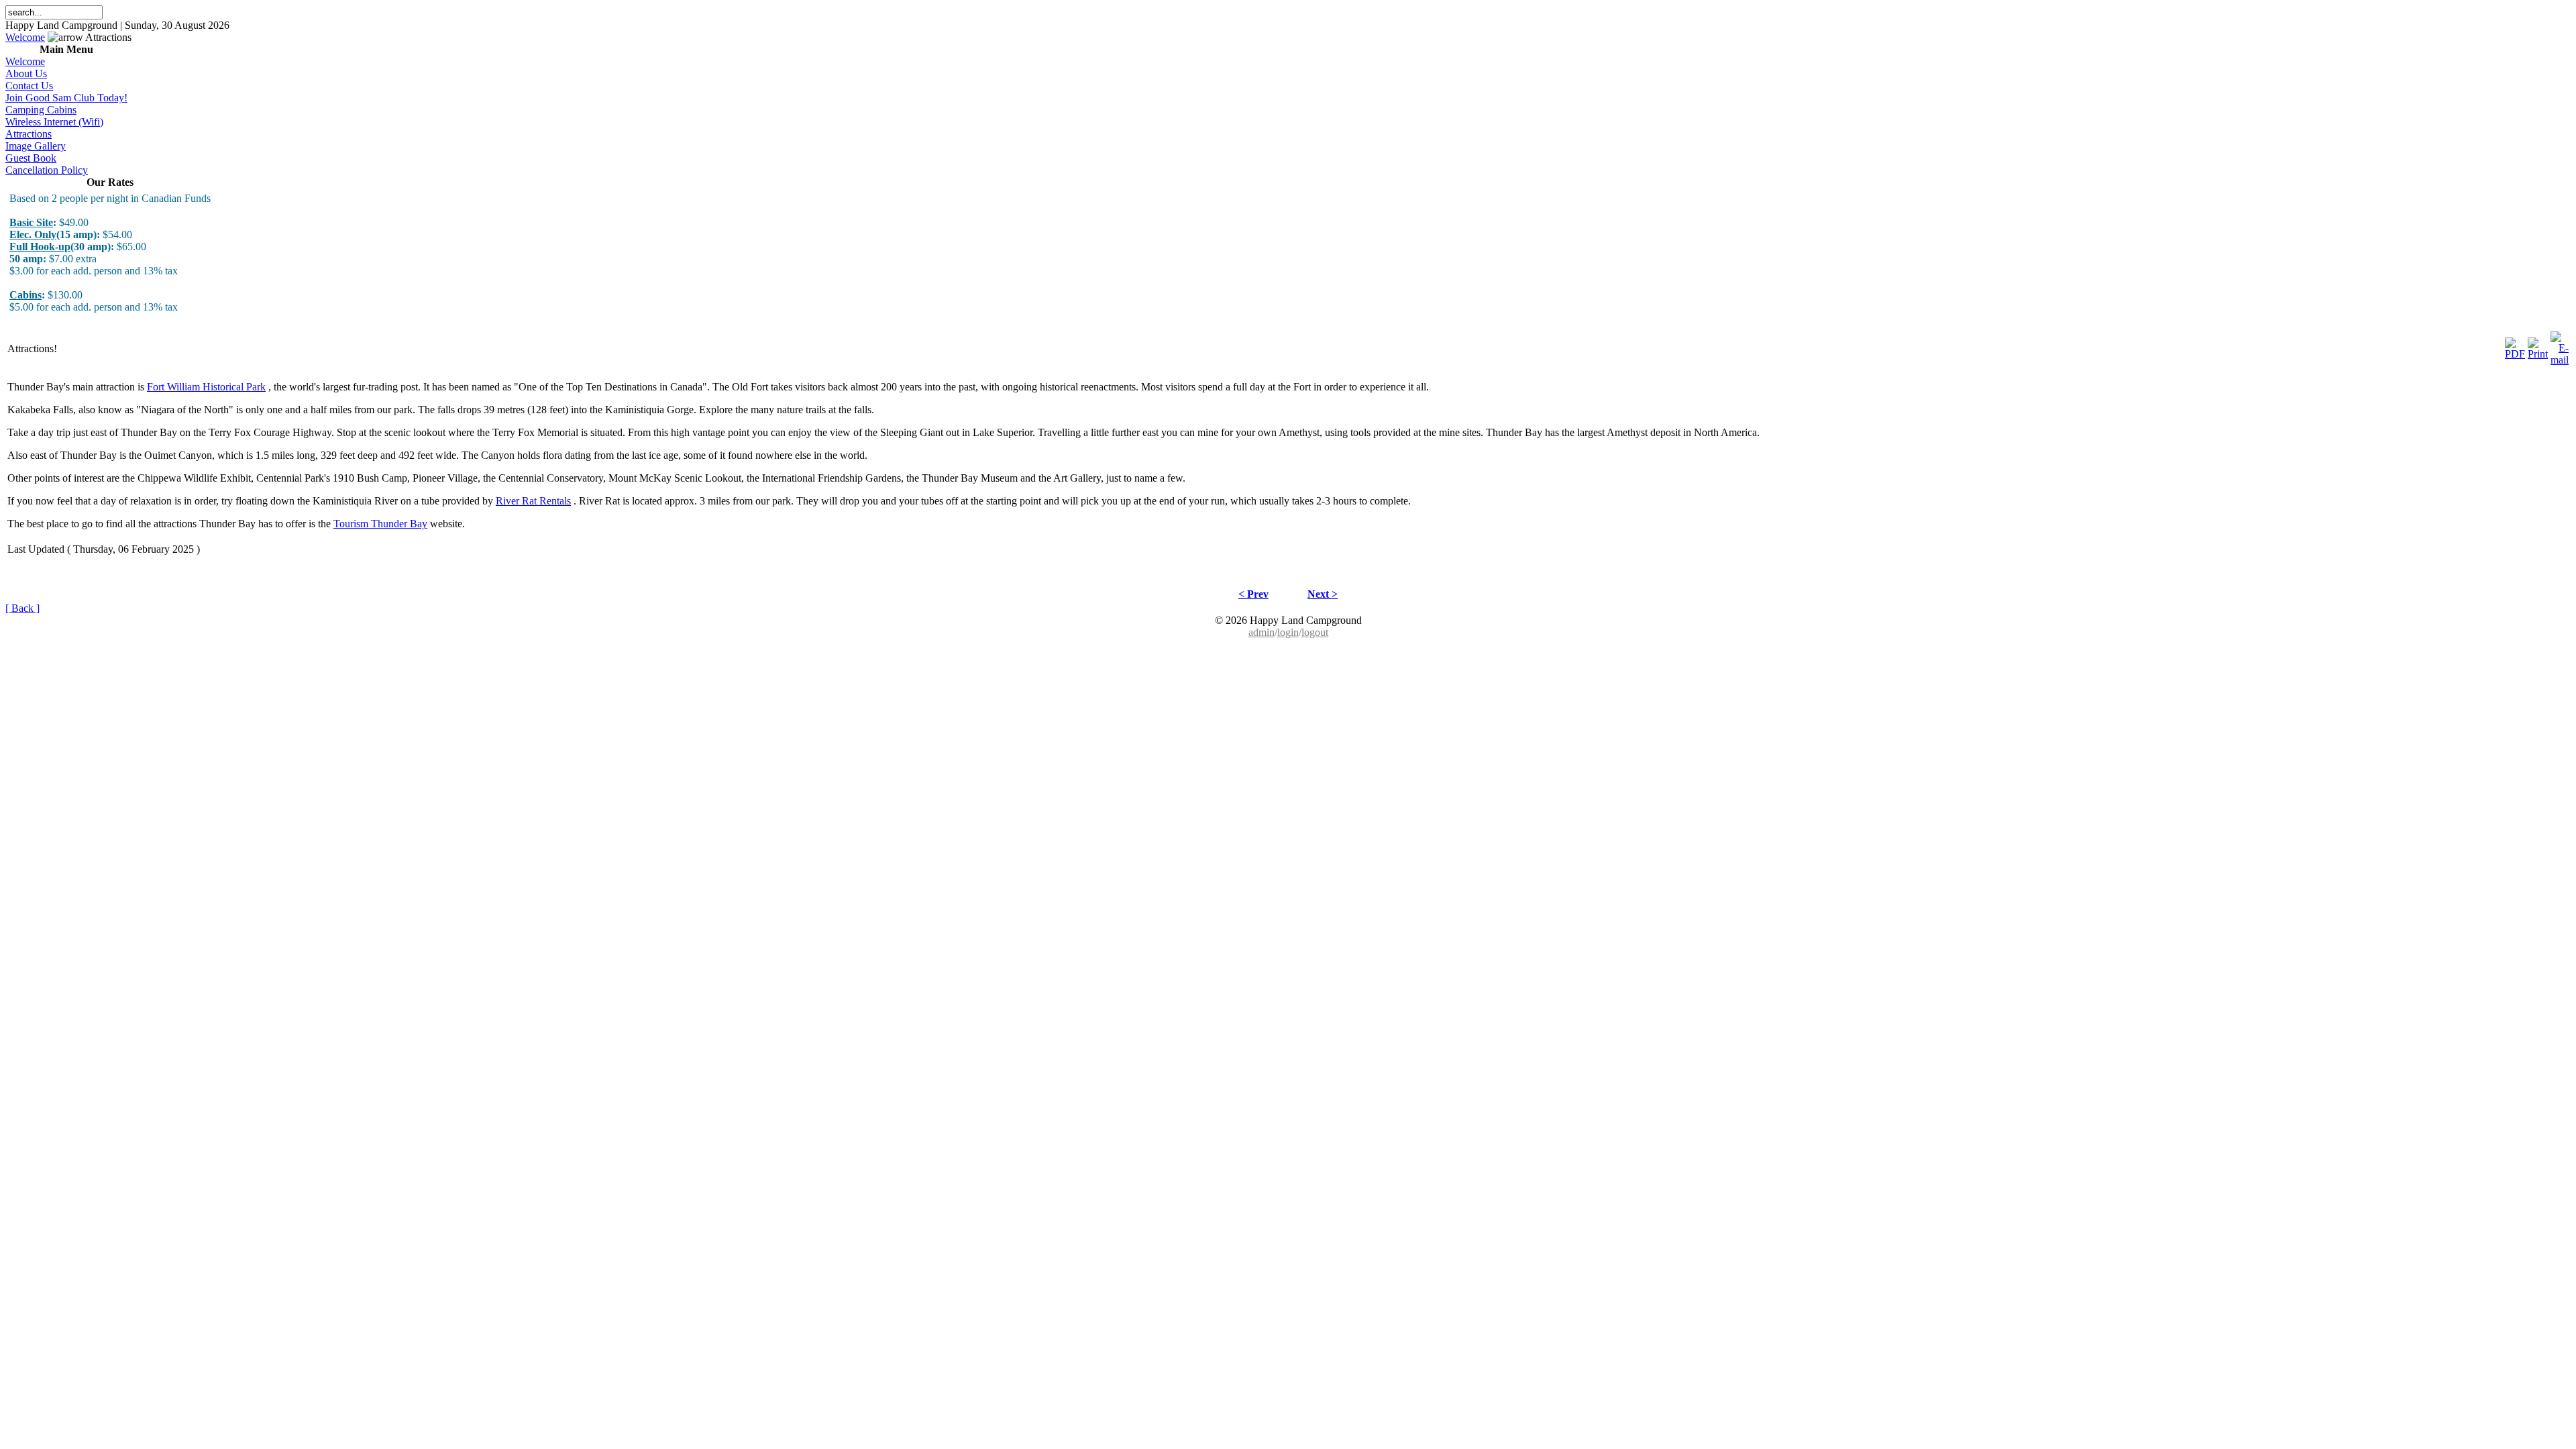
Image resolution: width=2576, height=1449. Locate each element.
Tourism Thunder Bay (380, 524)
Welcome (25, 37)
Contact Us (29, 86)
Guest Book (31, 158)
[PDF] (2515, 345)
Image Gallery (36, 146)
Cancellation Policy (47, 170)
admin (1262, 632)
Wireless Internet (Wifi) (54, 122)
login (1288, 632)
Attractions (29, 134)
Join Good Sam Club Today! (66, 98)
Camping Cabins (41, 110)
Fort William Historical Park (206, 387)
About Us (26, 73)
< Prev (1253, 594)
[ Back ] (22, 608)
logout (1315, 632)
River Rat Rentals (533, 501)
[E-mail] (2560, 345)
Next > (1323, 594)
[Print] (2538, 345)
